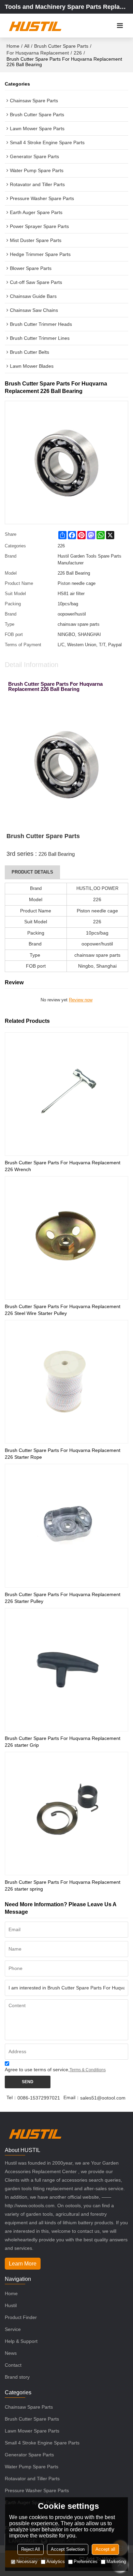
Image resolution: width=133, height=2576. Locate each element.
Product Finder (21, 2317)
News (11, 2353)
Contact (13, 2365)
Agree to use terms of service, (55, 2070)
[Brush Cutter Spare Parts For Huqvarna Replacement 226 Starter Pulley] (66, 1526)
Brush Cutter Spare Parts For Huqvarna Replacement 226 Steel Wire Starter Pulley (63, 1310)
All (27, 46)
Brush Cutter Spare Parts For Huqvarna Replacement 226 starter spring (63, 1885)
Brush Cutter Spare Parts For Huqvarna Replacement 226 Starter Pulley (63, 1598)
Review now (81, 1000)
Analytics (56, 2562)
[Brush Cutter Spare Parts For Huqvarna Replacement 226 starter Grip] (66, 1670)
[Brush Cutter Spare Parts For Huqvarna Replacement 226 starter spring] (66, 1814)
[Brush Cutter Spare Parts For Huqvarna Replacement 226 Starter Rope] (66, 1382)
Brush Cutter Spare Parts (61, 46)
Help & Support (21, 2341)
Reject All (31, 2549)
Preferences (86, 2562)
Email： (72, 2097)
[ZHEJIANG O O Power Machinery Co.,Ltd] (35, 26)
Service (13, 2329)
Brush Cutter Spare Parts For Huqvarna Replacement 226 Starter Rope (63, 1454)
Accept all (105, 2549)
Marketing (116, 2562)
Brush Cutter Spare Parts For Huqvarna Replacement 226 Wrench (63, 1166)
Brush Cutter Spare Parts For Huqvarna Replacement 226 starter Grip (63, 1742)
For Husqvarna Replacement (38, 53)
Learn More (23, 2264)
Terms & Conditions (88, 2070)
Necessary (27, 2562)
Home (13, 46)
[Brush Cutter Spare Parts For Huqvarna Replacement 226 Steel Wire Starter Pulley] (66, 1238)
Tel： (12, 2097)
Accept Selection (68, 2549)
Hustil (11, 2305)
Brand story (17, 2377)
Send (28, 2082)
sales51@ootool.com (103, 2098)
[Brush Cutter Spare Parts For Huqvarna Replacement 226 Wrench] (66, 1094)
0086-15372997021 (39, 2098)
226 (78, 53)
